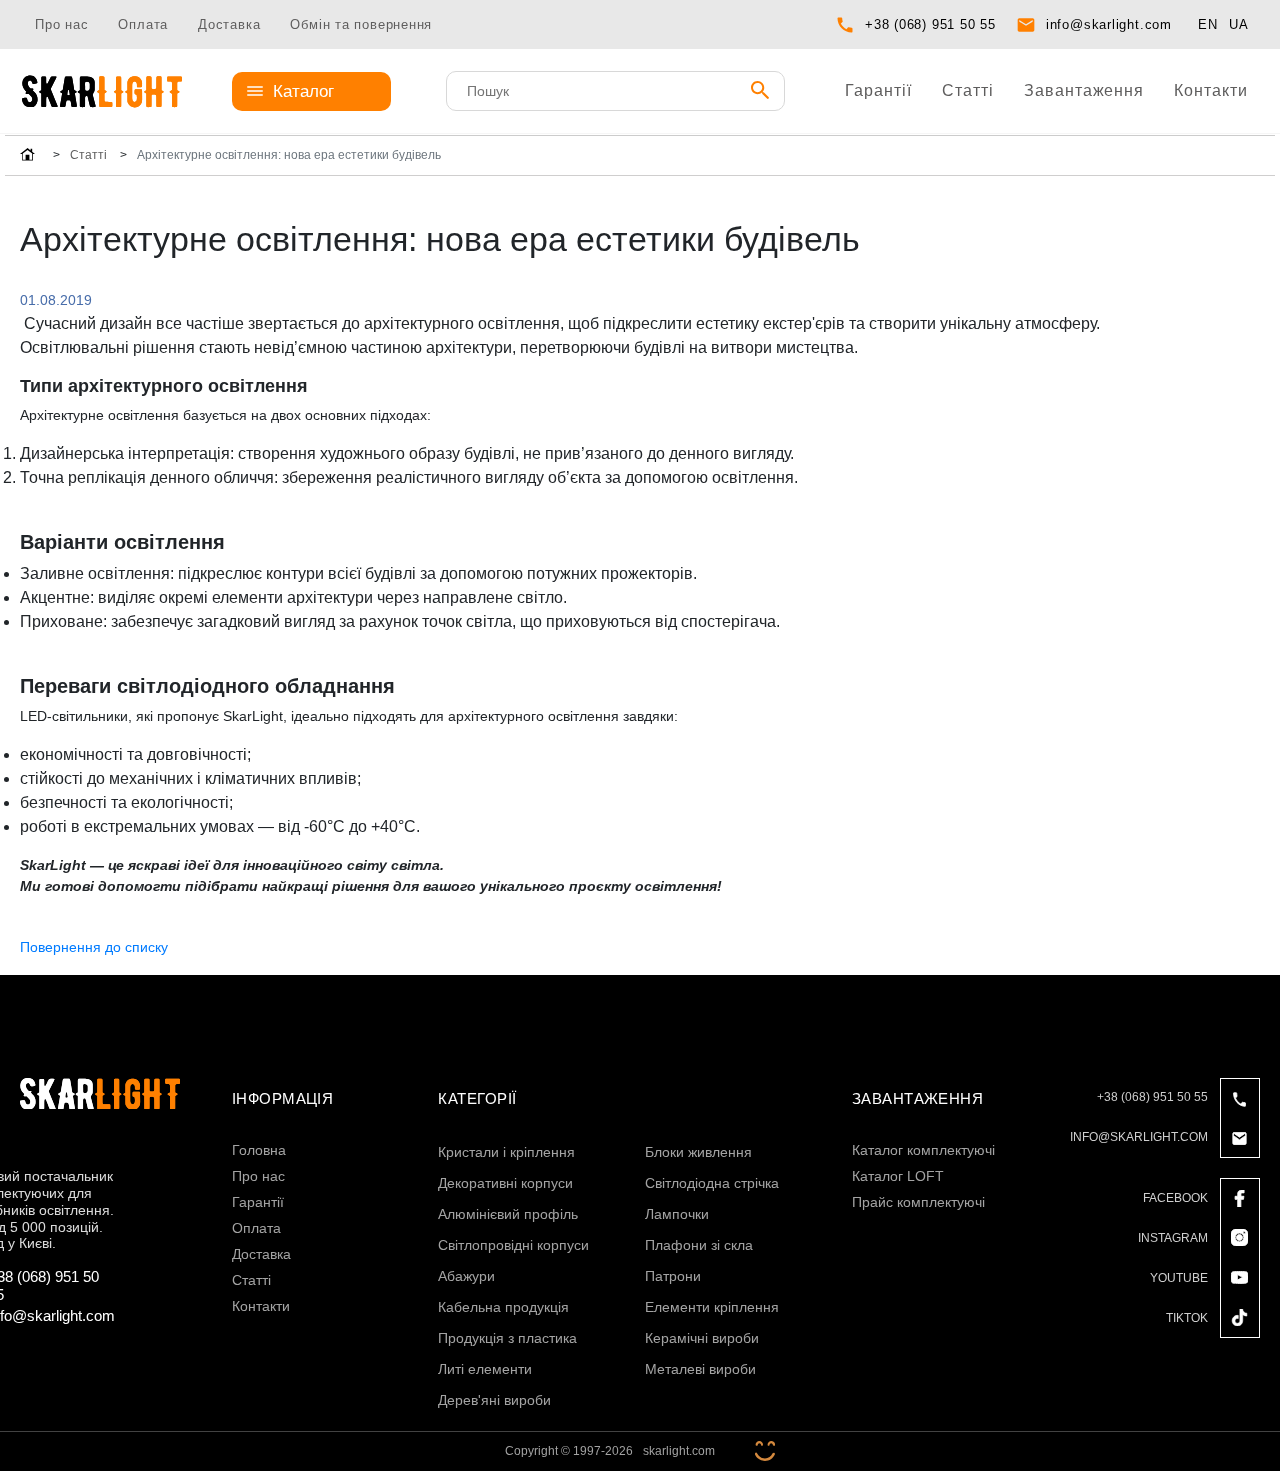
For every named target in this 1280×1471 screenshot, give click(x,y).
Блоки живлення (698, 1152)
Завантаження (1084, 90)
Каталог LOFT (898, 1176)
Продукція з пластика (507, 1338)
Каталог (303, 91)
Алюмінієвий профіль (508, 1214)
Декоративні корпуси (505, 1183)
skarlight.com (679, 1451)
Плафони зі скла (699, 1245)
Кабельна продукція (503, 1307)
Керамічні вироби (702, 1338)
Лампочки (677, 1214)
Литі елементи (485, 1369)
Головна (259, 1150)
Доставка (229, 24)
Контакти (1211, 90)
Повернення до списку (94, 947)
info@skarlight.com (1109, 24)
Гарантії (878, 90)
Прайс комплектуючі (918, 1202)
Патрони (673, 1276)
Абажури (466, 1276)
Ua (1239, 24)
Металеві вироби (700, 1369)
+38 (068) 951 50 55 (930, 24)
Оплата (143, 24)
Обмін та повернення (361, 24)
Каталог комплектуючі (923, 1150)
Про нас (61, 24)
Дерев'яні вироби (494, 1400)
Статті (968, 90)
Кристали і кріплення (506, 1152)
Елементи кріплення (712, 1307)
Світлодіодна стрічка (712, 1183)
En (1208, 24)
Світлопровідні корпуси (513, 1245)
